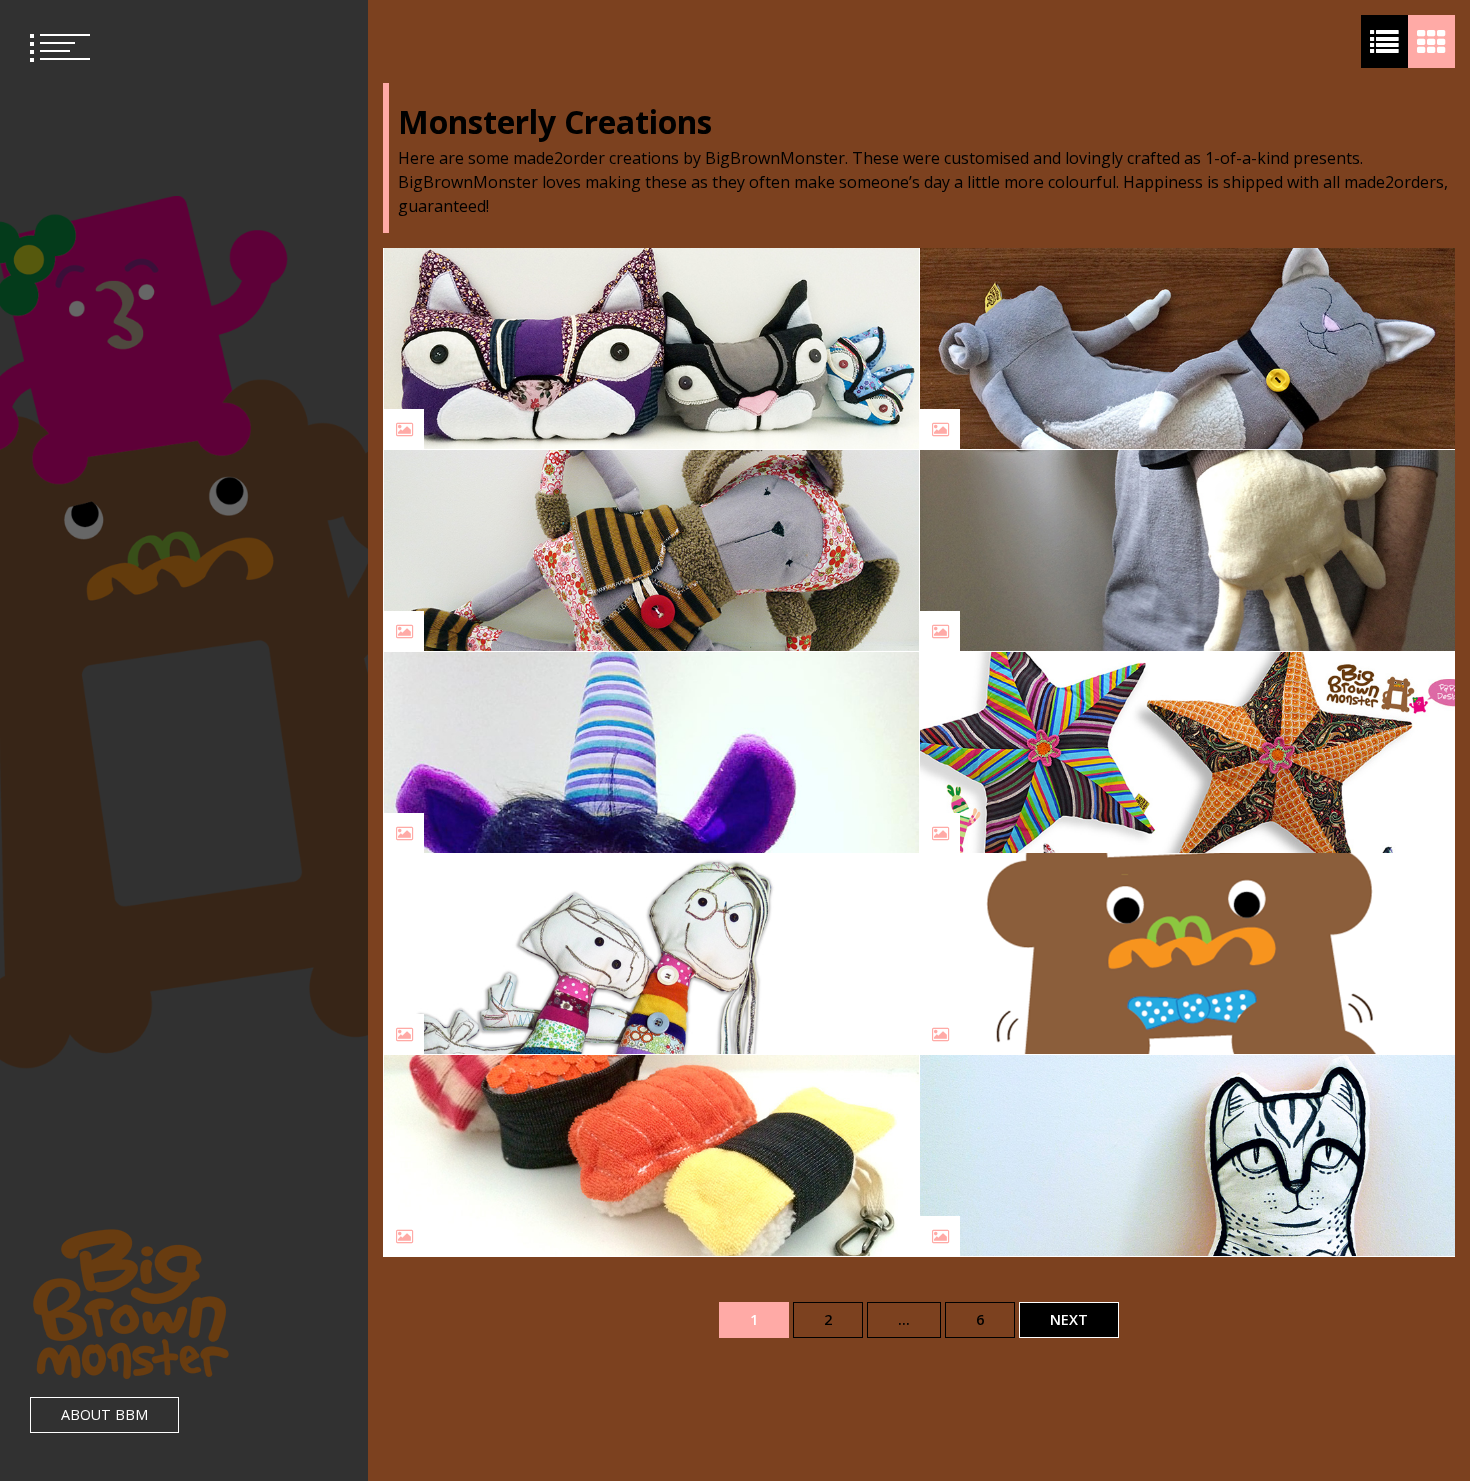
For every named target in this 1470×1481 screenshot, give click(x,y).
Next (1069, 1319)
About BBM (104, 1414)
